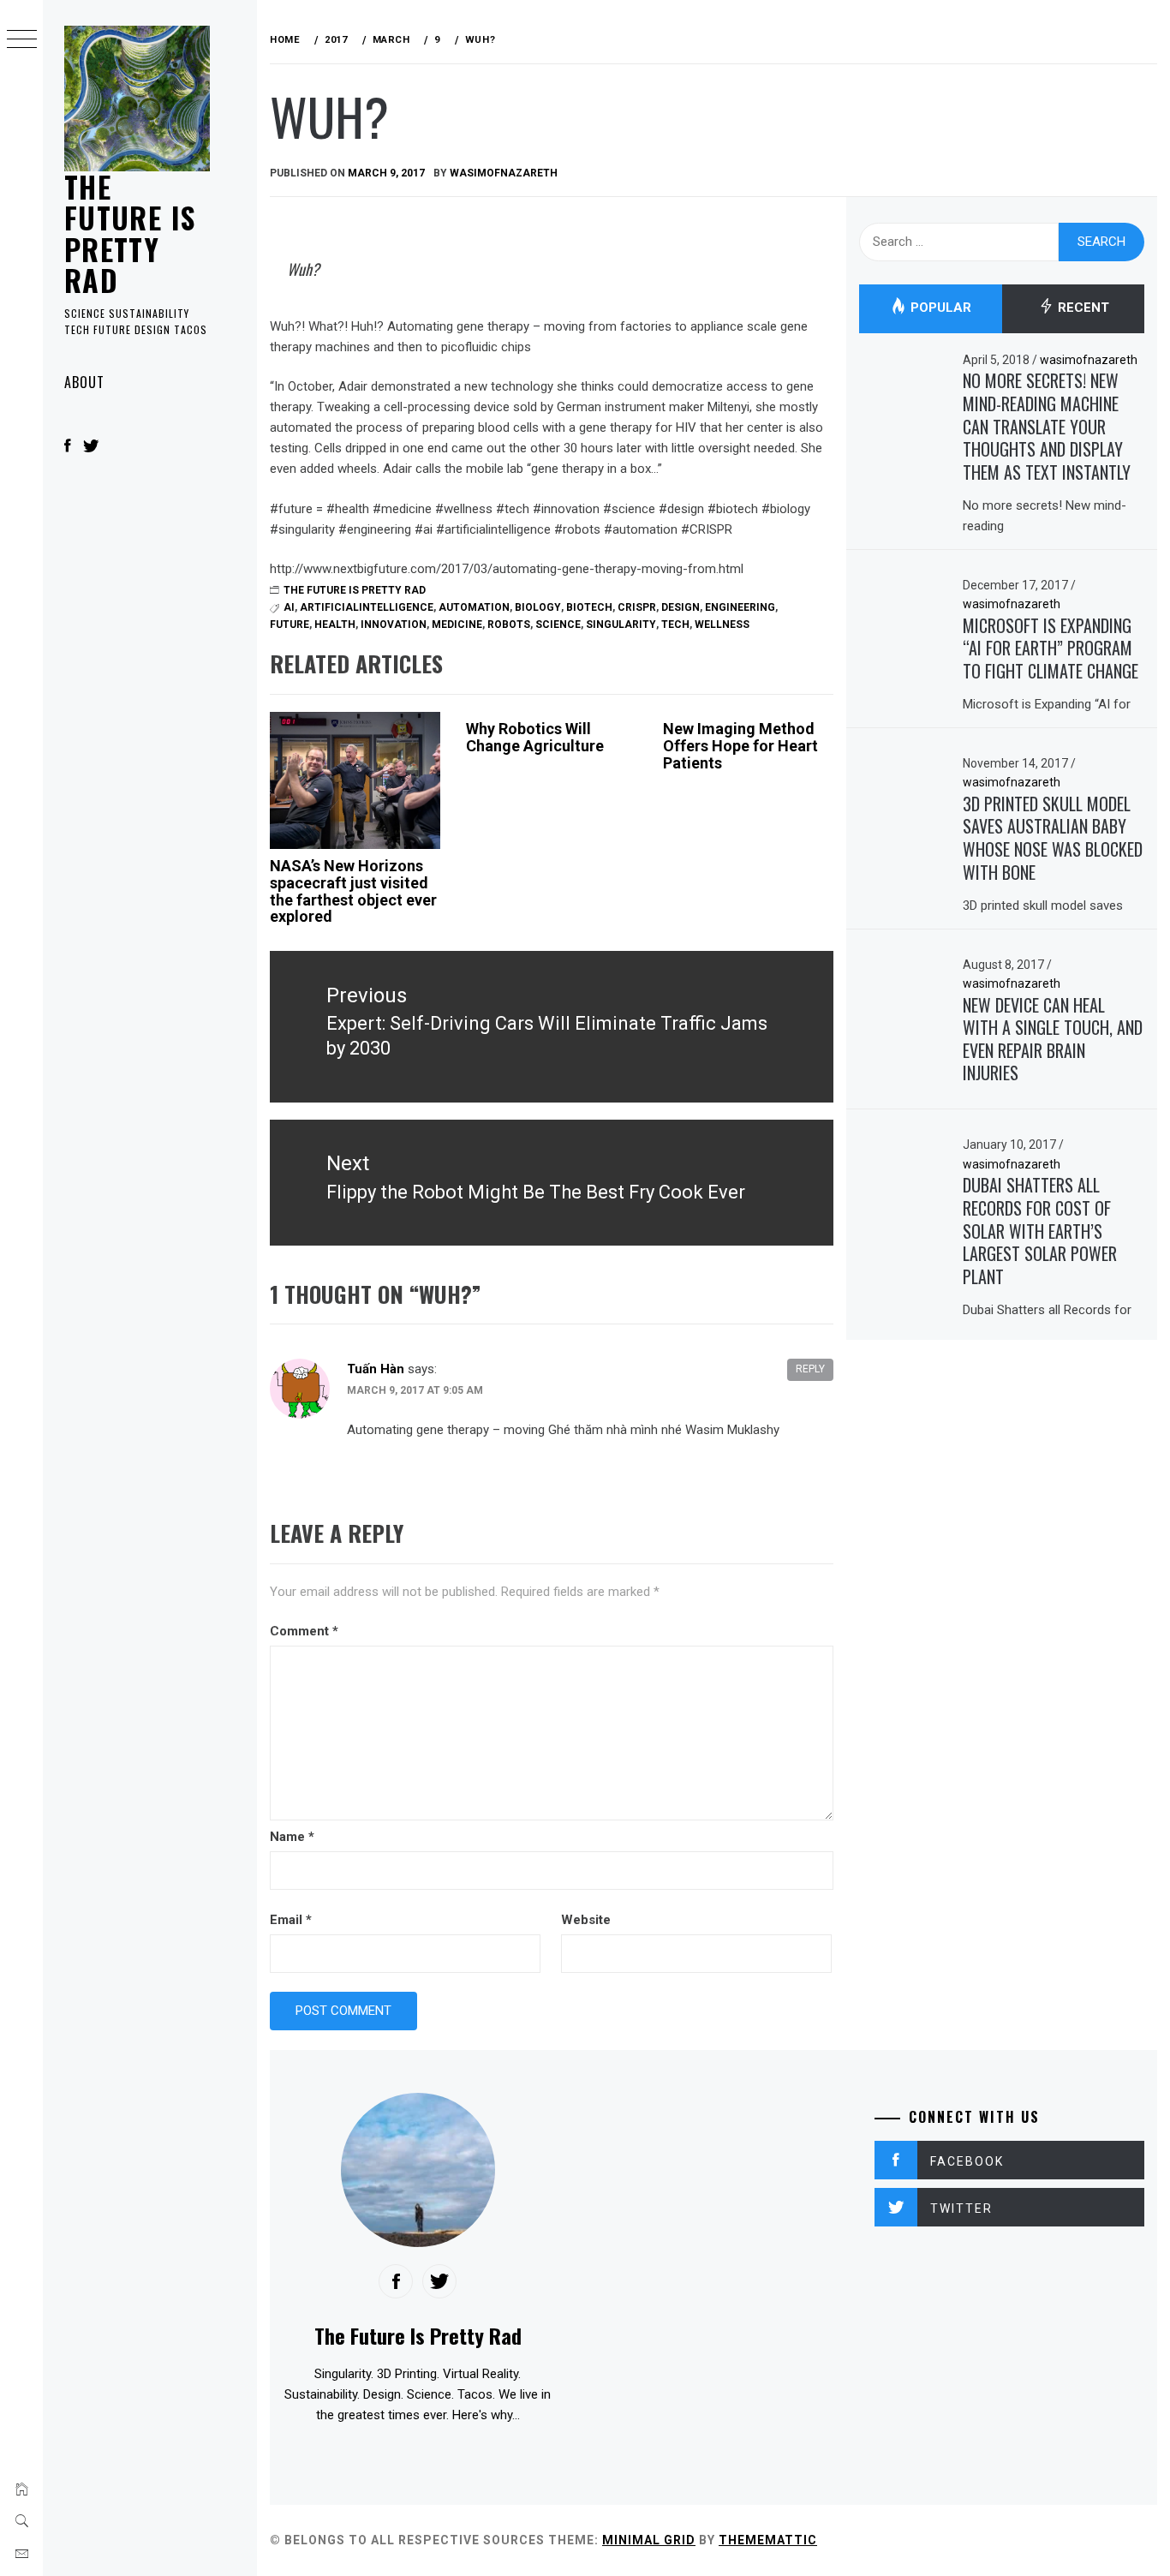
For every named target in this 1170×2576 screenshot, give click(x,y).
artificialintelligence (367, 607)
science (558, 625)
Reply (810, 1369)
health (335, 625)
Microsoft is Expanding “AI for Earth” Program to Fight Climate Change (1051, 648)
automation (474, 607)
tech (675, 625)
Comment (304, 1631)
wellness (722, 625)
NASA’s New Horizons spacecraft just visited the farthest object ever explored (353, 891)
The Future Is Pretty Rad (130, 233)
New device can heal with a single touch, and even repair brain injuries (1053, 1039)
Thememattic (768, 2540)
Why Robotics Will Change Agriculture (535, 737)
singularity (621, 625)
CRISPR (637, 607)
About (84, 382)
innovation (394, 625)
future (290, 625)
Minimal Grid (649, 2540)
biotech (589, 607)
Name (292, 1837)
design (681, 607)
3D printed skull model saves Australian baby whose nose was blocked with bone (1053, 838)
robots (509, 625)
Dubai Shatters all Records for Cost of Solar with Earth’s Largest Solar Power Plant (1040, 1231)
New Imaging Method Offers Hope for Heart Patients (740, 746)
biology (538, 607)
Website (586, 1920)
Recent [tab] (1082, 308)
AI (289, 607)
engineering (740, 607)
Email (291, 1920)
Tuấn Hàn (376, 1369)
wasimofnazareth (504, 173)
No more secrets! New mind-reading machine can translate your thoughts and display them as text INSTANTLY (1047, 426)
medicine (457, 625)
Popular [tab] (939, 308)
